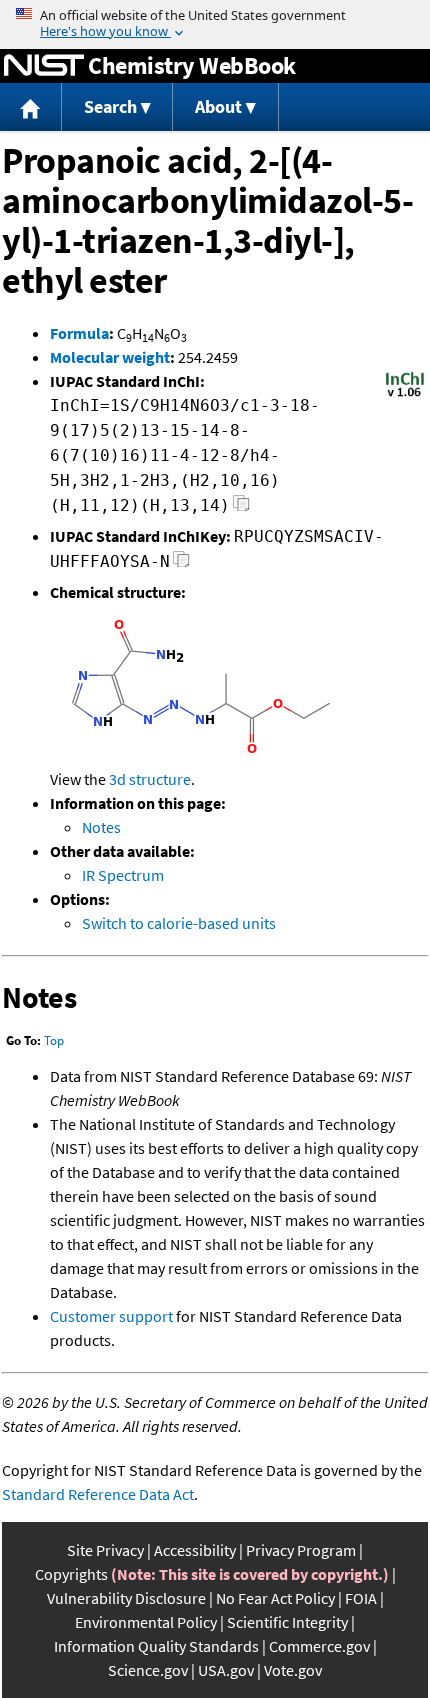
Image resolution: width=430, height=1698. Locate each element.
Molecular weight (110, 357)
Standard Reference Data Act (98, 1494)
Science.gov (148, 1670)
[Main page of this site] (31, 107)
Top (54, 1040)
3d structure (150, 779)
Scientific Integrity (287, 1622)
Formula (79, 333)
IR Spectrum (123, 875)
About (218, 106)
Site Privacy (105, 1550)
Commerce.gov (319, 1646)
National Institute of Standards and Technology (44, 66)
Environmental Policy (146, 1622)
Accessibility (195, 1550)
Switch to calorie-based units (179, 923)
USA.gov (226, 1670)
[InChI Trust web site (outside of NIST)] (405, 395)
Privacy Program (301, 1550)
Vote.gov (293, 1670)
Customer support (111, 1316)
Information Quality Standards (156, 1646)
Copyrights (71, 1574)
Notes (101, 827)
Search (110, 106)
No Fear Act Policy (275, 1598)
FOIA (361, 1598)
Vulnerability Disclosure (126, 1598)
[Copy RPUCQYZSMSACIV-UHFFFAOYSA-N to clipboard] (181, 564)
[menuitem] (31, 107)
